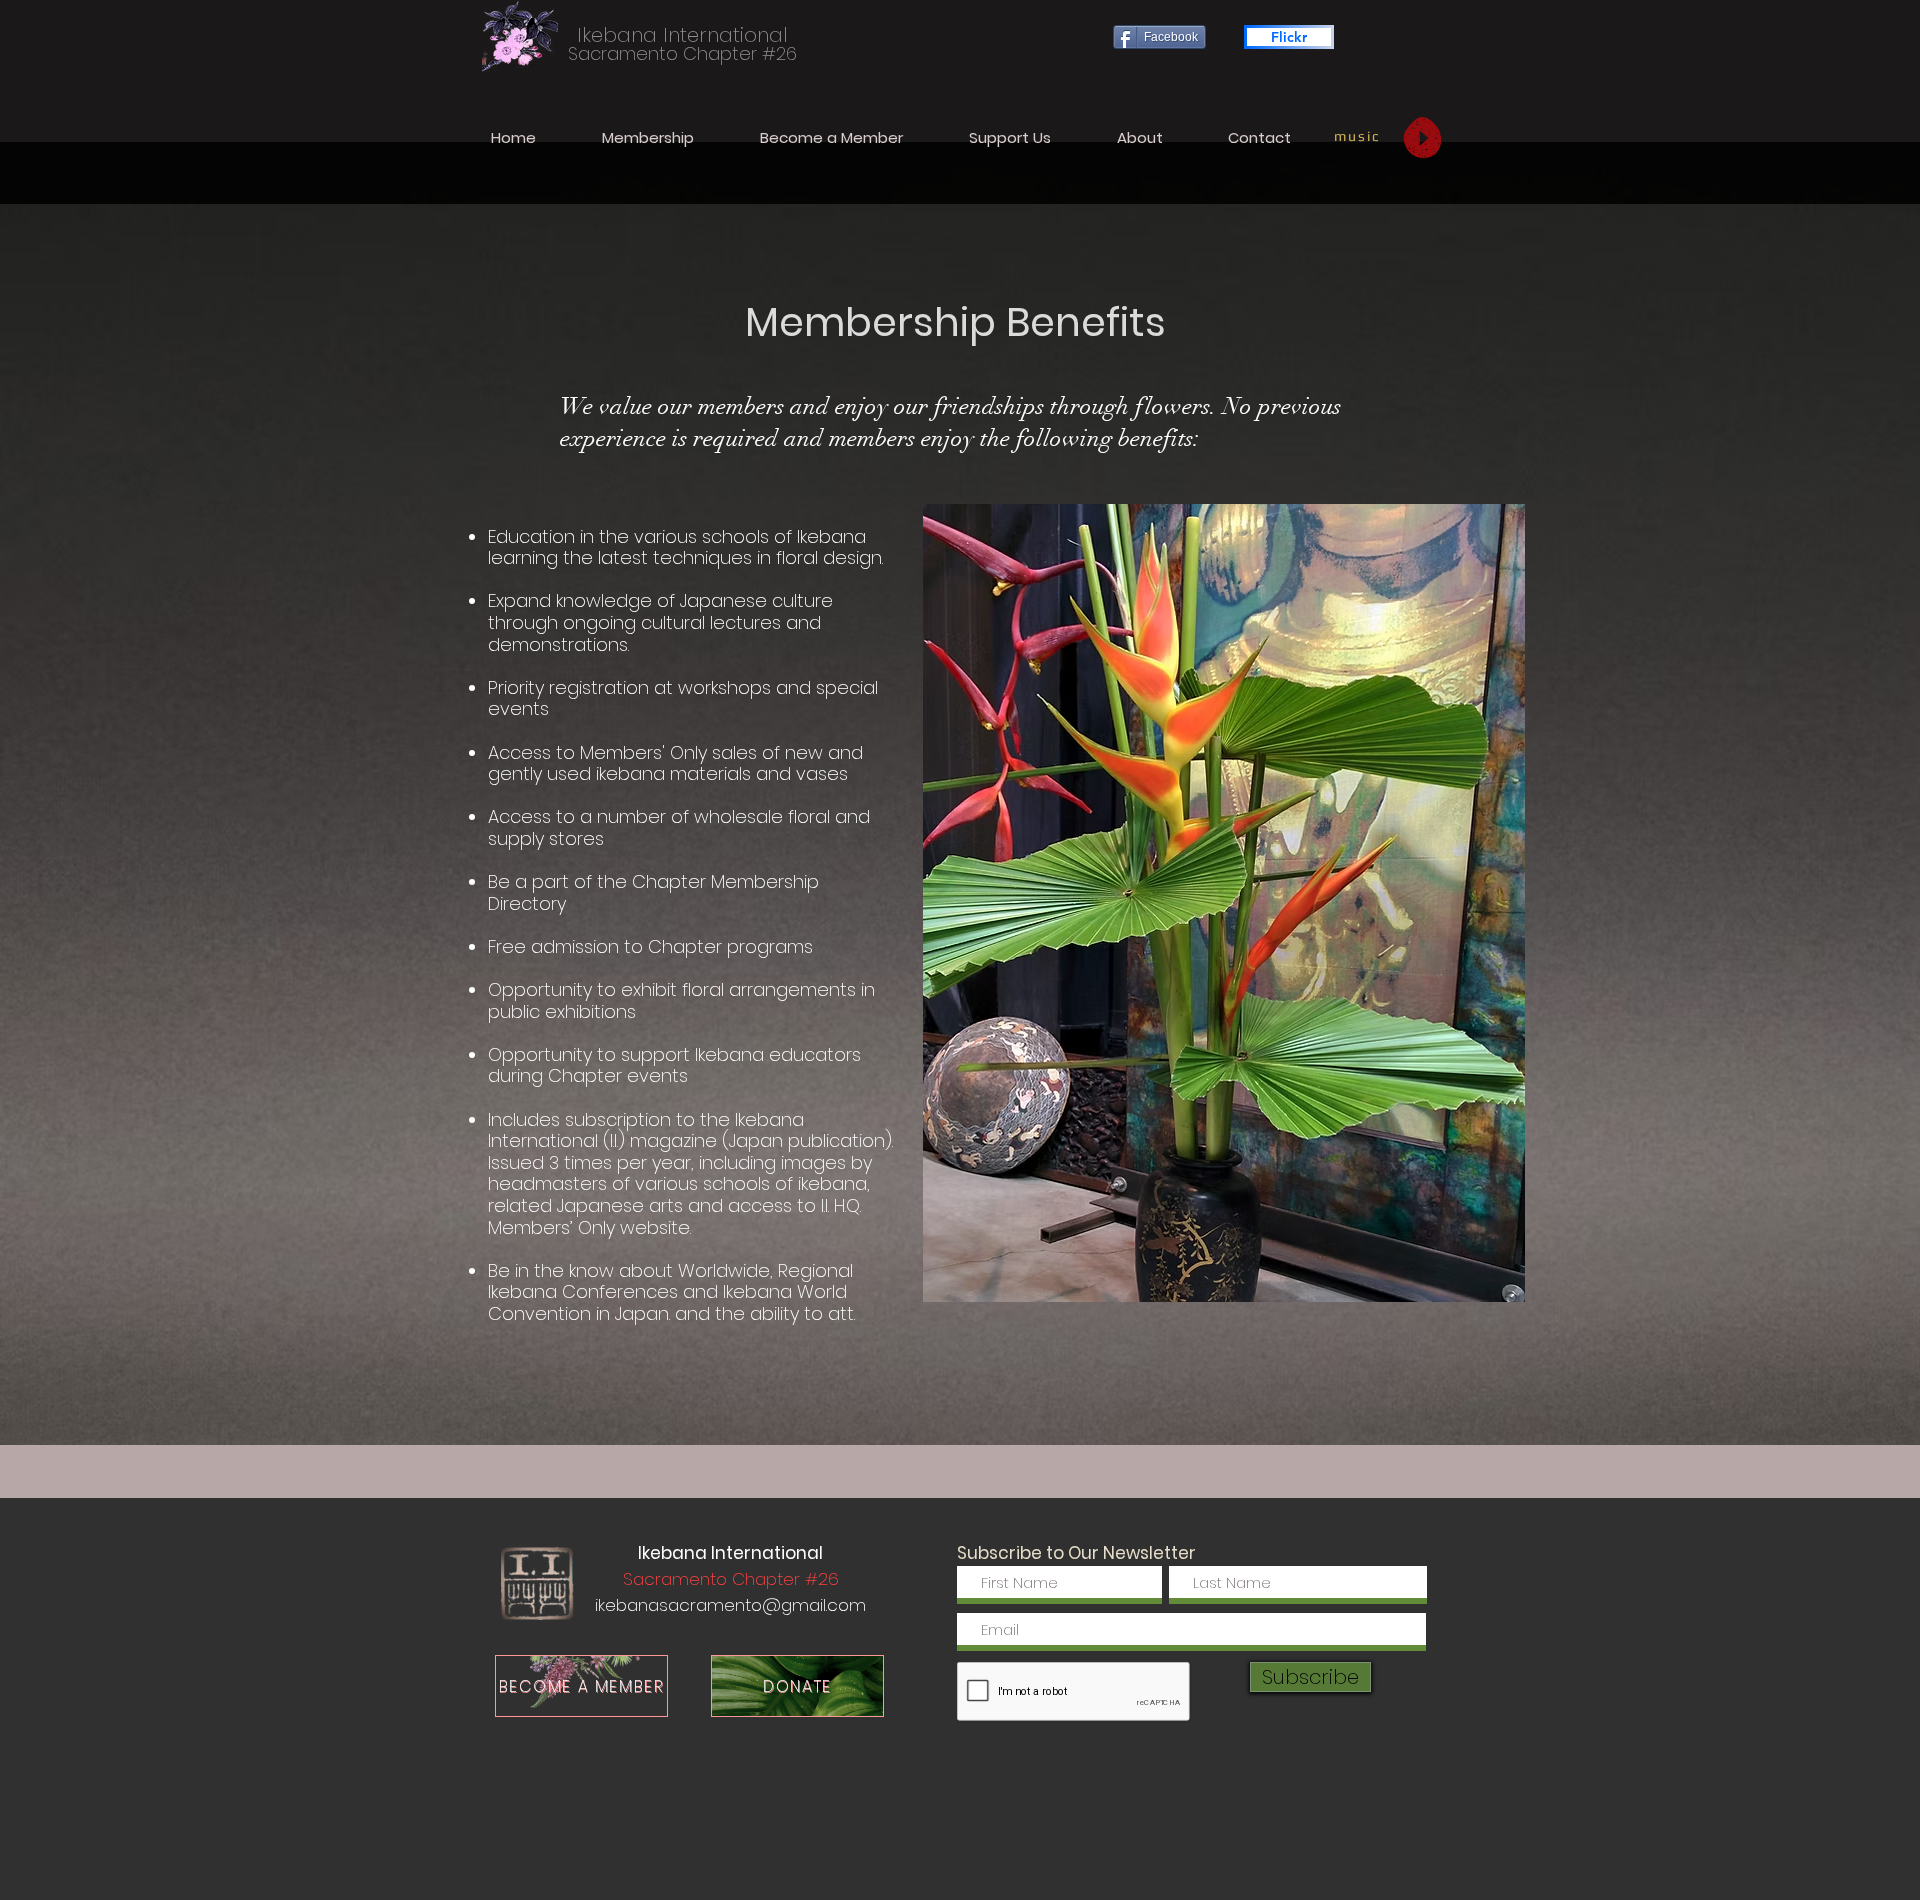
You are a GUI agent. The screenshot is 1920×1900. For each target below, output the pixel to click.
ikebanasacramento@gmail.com (730, 1605)
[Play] (1422, 137)
